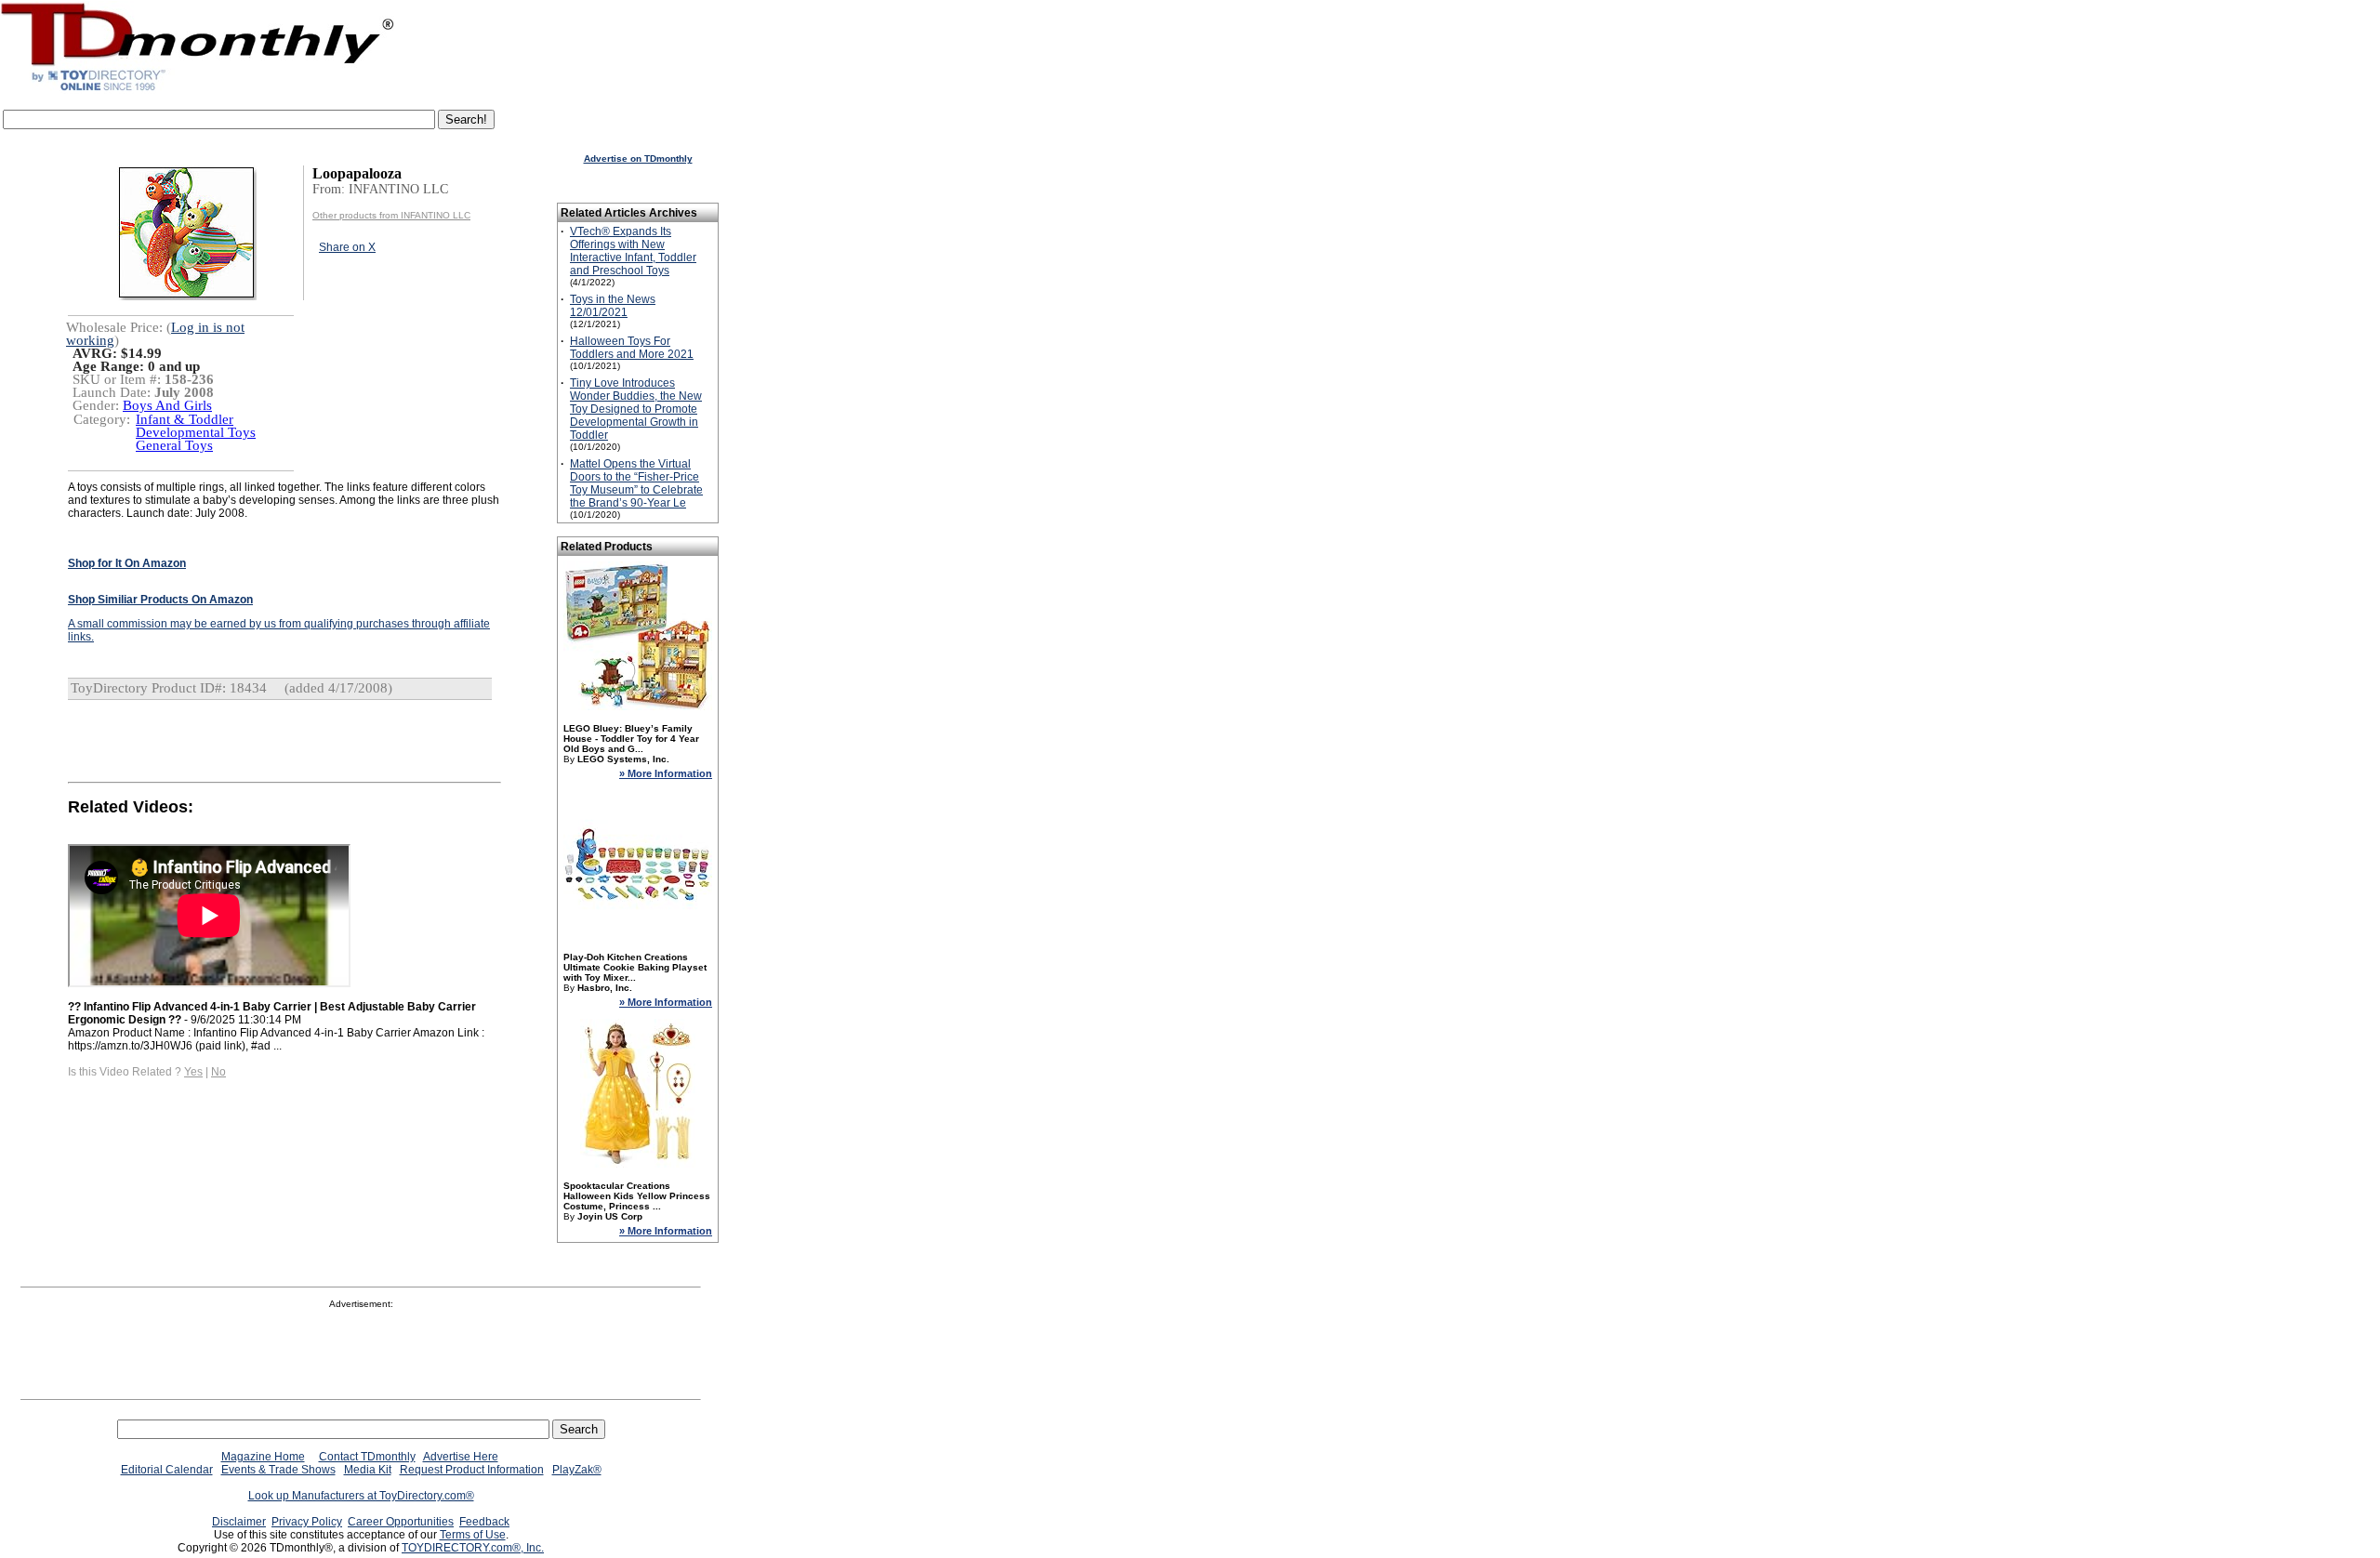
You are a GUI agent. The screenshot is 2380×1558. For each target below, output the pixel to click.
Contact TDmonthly (367, 1457)
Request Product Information (472, 1470)
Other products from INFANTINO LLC (391, 215)
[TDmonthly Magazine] (198, 90)
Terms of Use (473, 1535)
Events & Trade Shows (278, 1470)
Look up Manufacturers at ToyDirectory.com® (361, 1496)
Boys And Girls (167, 405)
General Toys (174, 445)
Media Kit (368, 1470)
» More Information (666, 773)
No (218, 1072)
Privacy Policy (307, 1522)
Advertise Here (461, 1457)
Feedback (484, 1522)
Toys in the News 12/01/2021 (613, 306)
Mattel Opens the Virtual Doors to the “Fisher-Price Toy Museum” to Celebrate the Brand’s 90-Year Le (636, 483)
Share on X (347, 247)
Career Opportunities (401, 1522)
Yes (193, 1072)
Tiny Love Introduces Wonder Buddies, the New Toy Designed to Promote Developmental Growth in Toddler (636, 409)
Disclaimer (239, 1522)
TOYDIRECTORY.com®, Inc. (473, 1548)
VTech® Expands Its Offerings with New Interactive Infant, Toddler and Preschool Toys (633, 251)
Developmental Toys (196, 432)
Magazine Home (263, 1457)
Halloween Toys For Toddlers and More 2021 (632, 348)
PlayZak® (577, 1470)
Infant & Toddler (185, 419)
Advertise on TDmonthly (638, 158)
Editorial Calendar (167, 1470)
